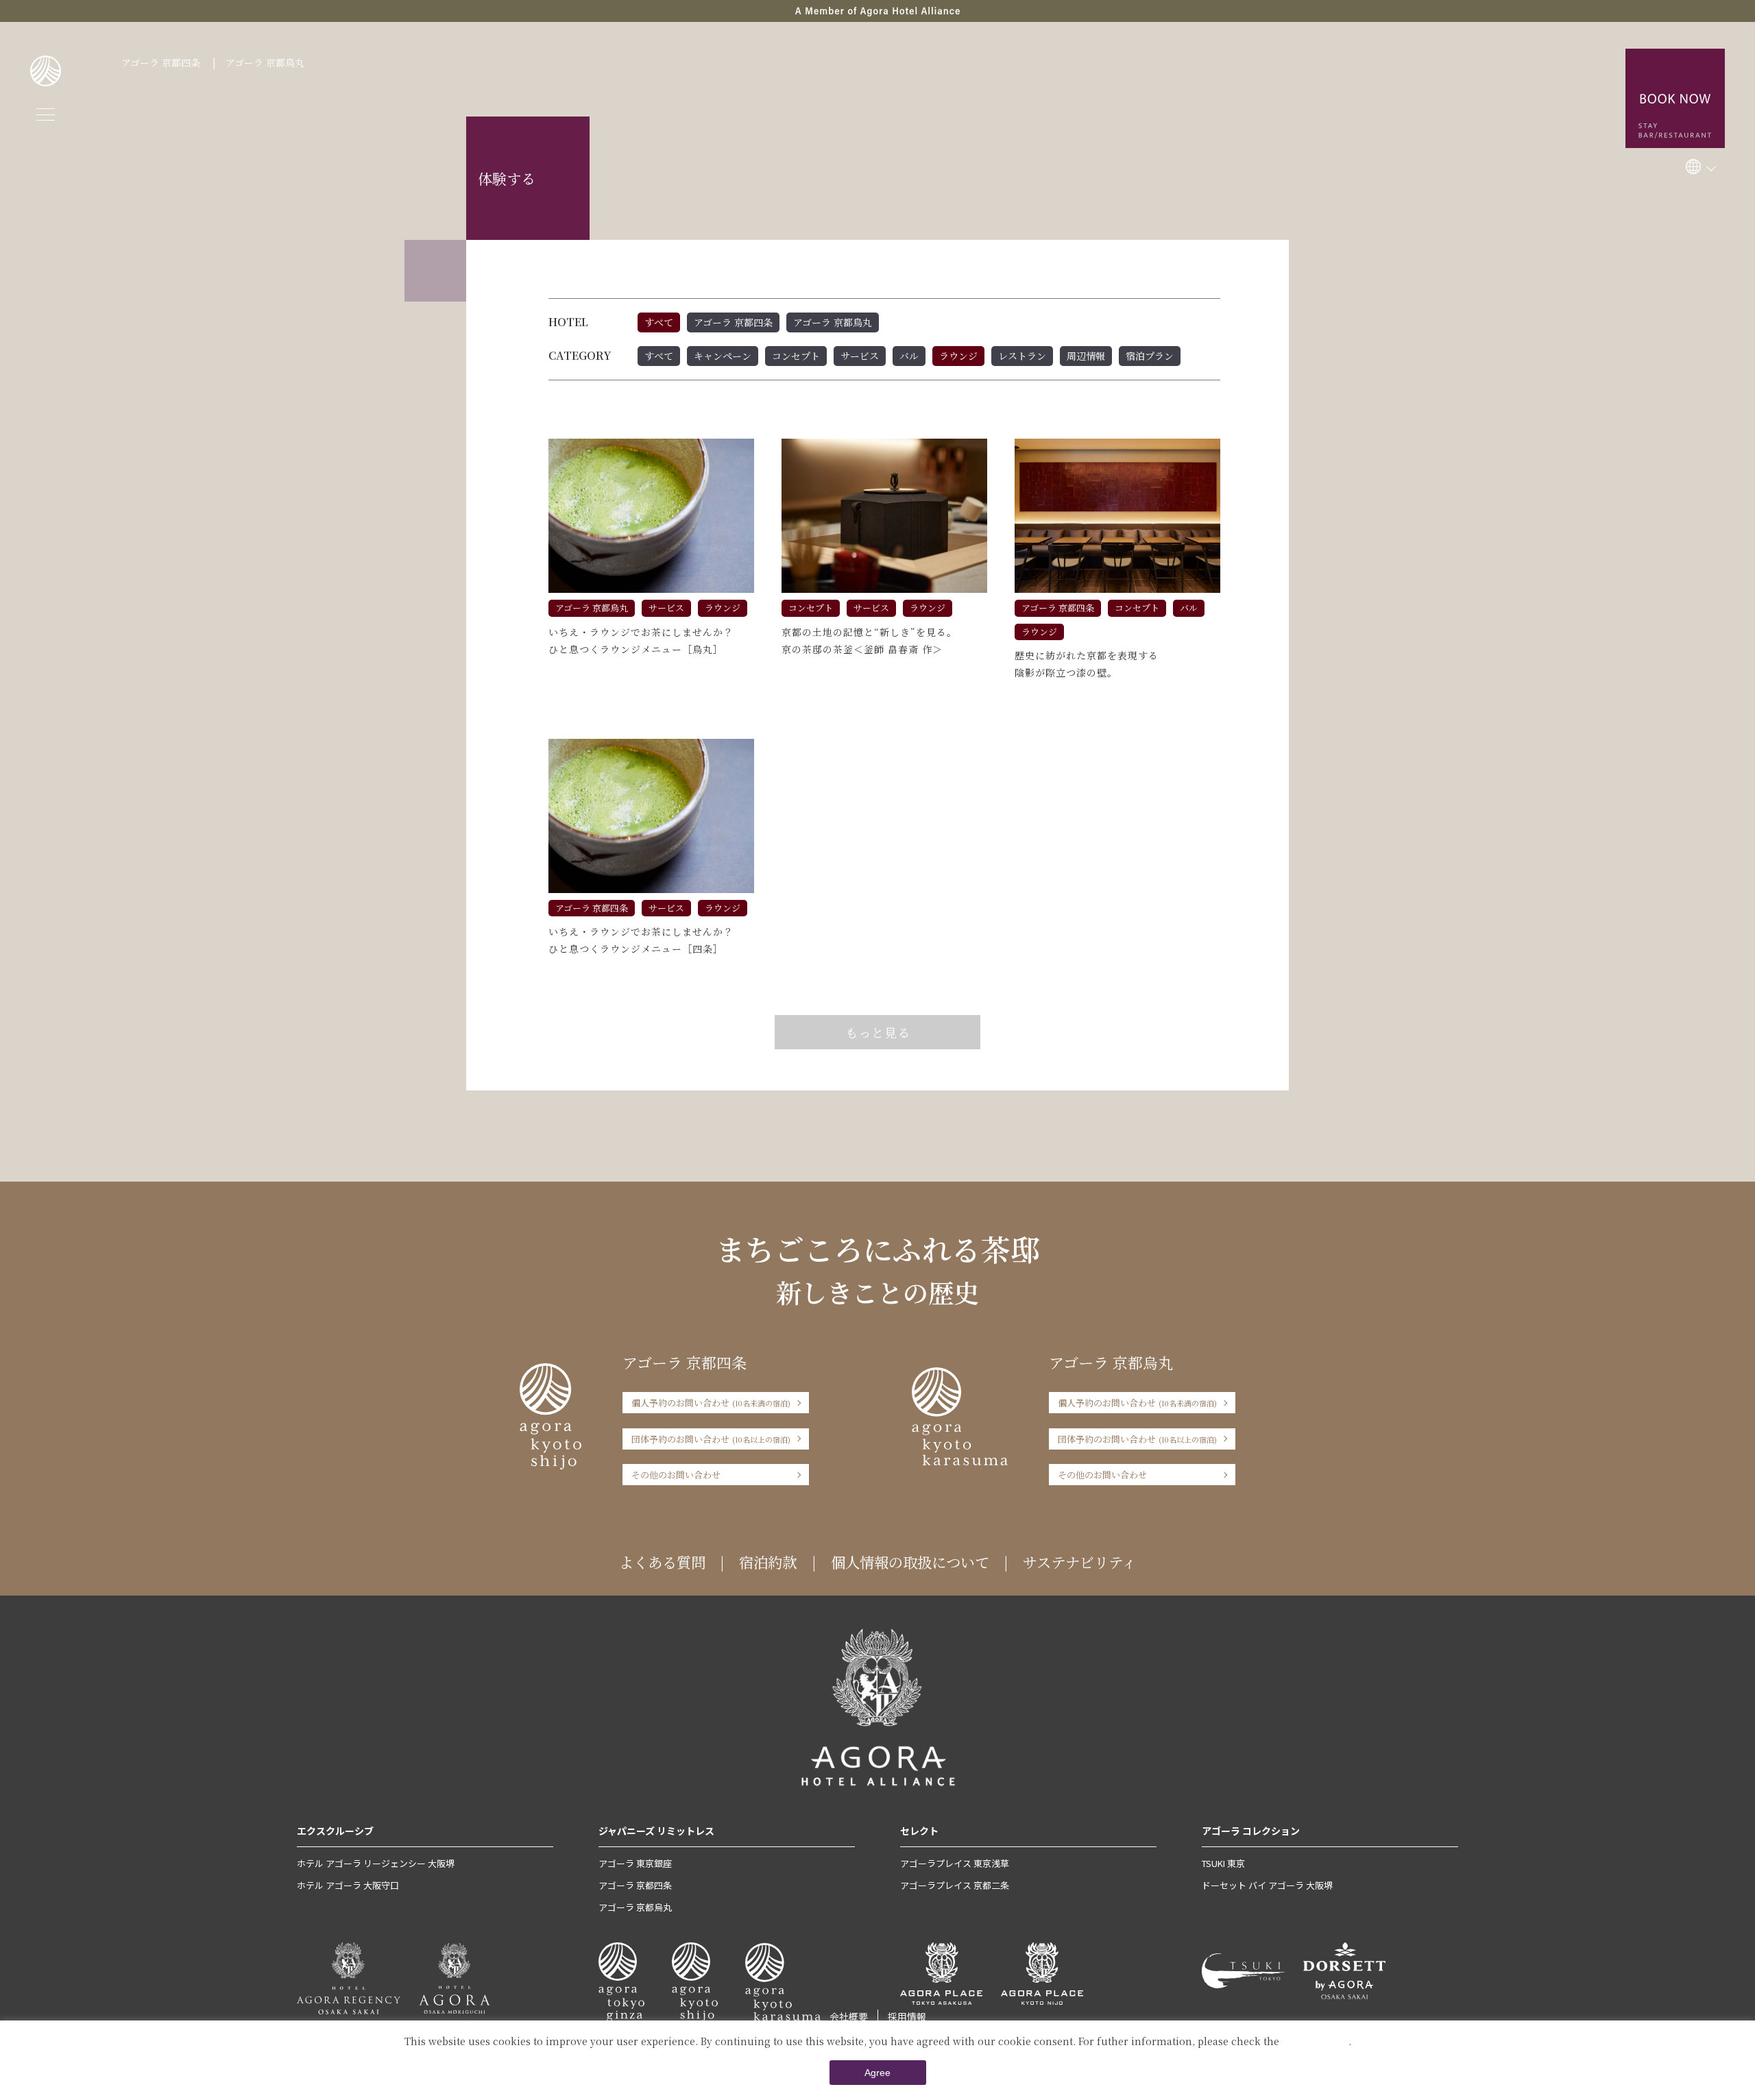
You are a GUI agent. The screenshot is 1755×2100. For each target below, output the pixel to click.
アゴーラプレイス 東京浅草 (955, 1863)
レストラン (1022, 356)
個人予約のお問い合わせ (711, 1403)
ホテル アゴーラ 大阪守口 (348, 1885)
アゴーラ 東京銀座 (635, 1863)
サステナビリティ (1079, 1562)
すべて (659, 322)
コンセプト (796, 356)
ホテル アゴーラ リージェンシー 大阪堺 (376, 1863)
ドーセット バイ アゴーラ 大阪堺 (1267, 1885)
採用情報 (907, 2016)
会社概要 (849, 2016)
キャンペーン (723, 356)
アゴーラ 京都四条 (161, 62)
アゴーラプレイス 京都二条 (955, 1885)
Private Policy (1315, 2041)
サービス (860, 356)
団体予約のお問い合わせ (711, 1439)
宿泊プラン (1150, 356)
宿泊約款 (768, 1562)
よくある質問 (662, 1562)
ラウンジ (958, 356)
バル (909, 356)
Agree (877, 2073)
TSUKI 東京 (1223, 1863)
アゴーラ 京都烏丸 (265, 62)
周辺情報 (1086, 356)
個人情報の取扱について (910, 1562)
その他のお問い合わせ (676, 1475)
